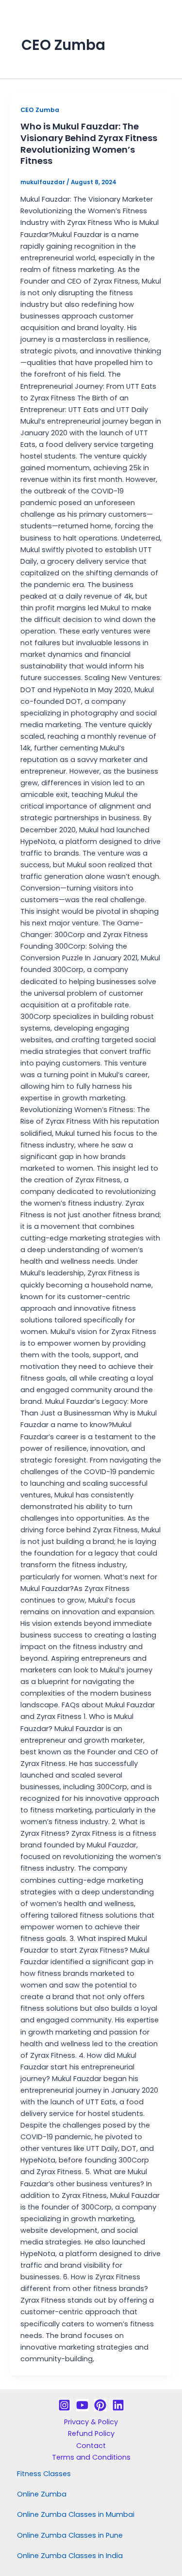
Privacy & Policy (91, 2422)
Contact (91, 2446)
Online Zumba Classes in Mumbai (76, 2514)
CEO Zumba (40, 110)
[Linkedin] (118, 2405)
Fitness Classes (44, 2474)
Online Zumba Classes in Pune (70, 2535)
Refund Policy (91, 2433)
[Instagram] (64, 2405)
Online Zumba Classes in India (70, 2556)
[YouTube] (82, 2405)
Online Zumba (42, 2494)
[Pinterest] (100, 2405)
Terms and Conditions (91, 2457)
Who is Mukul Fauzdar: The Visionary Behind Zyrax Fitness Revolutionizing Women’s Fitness (89, 143)
